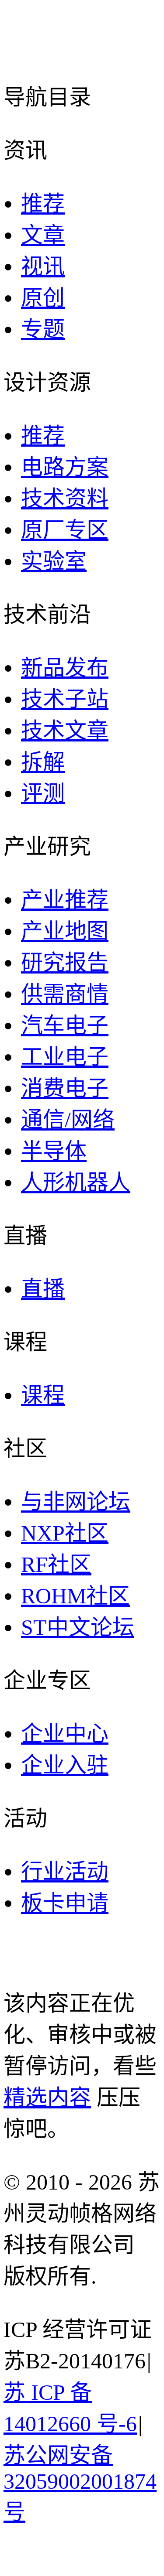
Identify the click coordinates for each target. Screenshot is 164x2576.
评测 (43, 793)
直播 (43, 1289)
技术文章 (65, 731)
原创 (43, 298)
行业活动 (65, 1872)
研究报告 (65, 963)
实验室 (54, 561)
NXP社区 (65, 1533)
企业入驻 (65, 1765)
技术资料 (65, 499)
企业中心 (65, 1734)
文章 (43, 235)
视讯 (43, 266)
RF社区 (56, 1565)
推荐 (43, 204)
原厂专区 (65, 530)
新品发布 (65, 668)
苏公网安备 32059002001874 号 (80, 2484)
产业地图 (65, 931)
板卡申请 (65, 1903)
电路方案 (65, 467)
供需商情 (65, 994)
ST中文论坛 (78, 1627)
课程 (43, 1395)
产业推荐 (65, 900)
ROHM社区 (75, 1596)
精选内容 (47, 2098)
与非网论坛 (76, 1502)
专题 (43, 329)
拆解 (43, 762)
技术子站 (65, 699)
